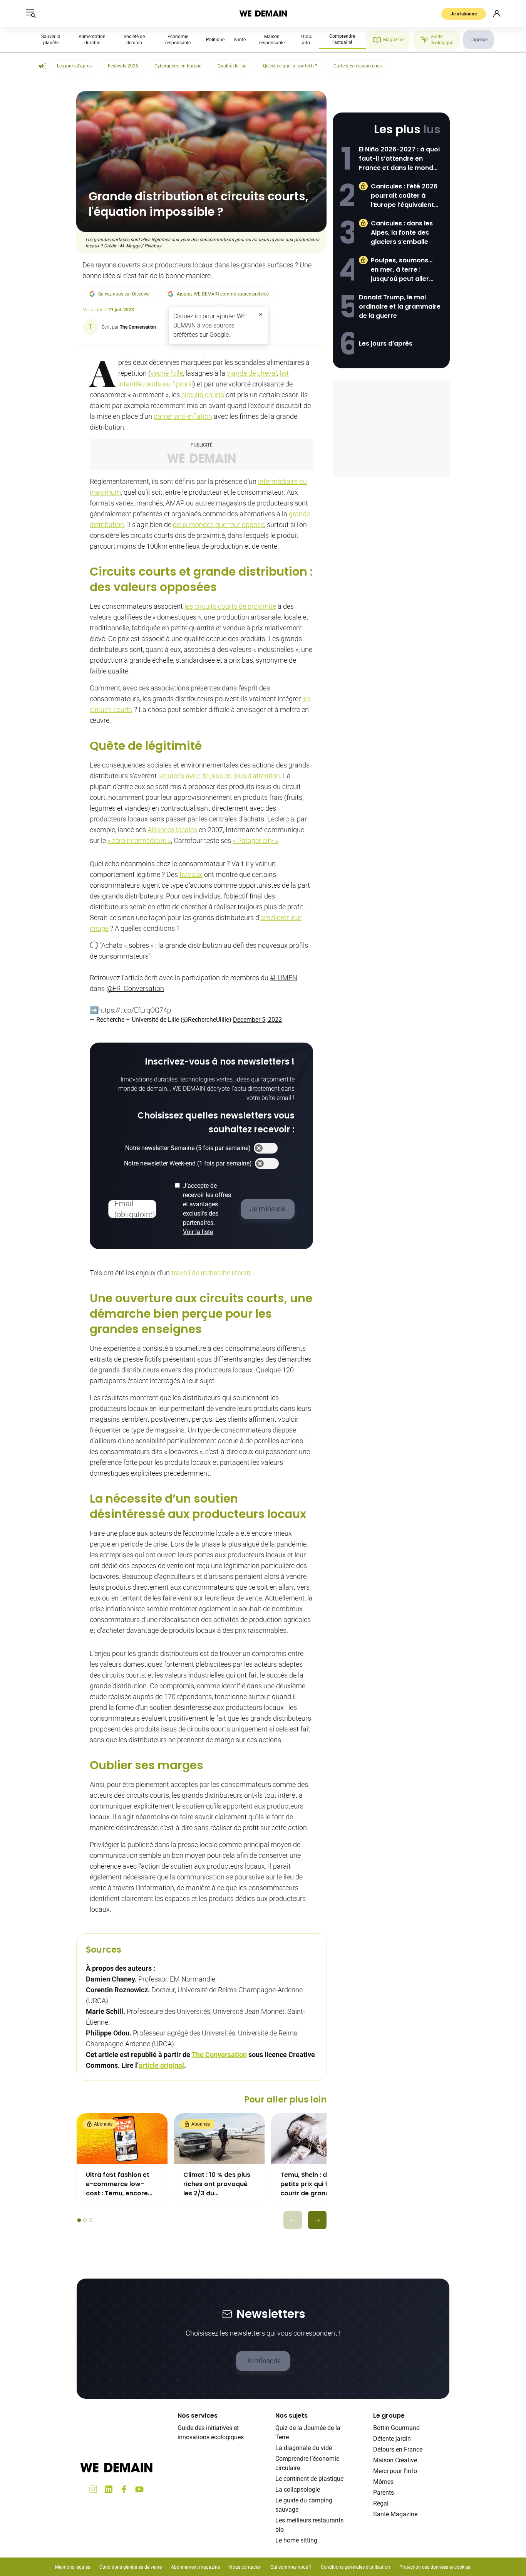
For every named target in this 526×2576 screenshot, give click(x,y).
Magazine (393, 40)
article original (161, 2065)
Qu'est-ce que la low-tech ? (290, 66)
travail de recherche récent (211, 1273)
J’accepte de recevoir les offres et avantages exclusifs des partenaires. (207, 1209)
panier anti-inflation (183, 416)
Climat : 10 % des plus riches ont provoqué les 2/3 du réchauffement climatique (217, 2184)
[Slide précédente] (293, 2220)
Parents (384, 2493)
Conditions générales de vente (131, 2567)
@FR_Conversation (135, 988)
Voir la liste (198, 1232)
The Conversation (219, 2055)
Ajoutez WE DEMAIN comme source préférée (223, 294)
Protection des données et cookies (435, 2567)
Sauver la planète (51, 40)
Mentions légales (73, 2567)
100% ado (306, 40)
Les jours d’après (386, 343)
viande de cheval (252, 373)
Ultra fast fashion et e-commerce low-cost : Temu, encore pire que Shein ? (118, 2184)
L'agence (478, 40)
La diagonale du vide (304, 2448)
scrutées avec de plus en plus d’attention (219, 776)
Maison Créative (395, 2460)
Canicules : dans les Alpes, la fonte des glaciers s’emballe (402, 233)
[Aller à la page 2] (85, 2220)
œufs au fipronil (169, 384)
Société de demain (134, 40)
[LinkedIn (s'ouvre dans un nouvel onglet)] (109, 2489)
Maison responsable (272, 40)
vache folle (167, 373)
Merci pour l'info (395, 2471)
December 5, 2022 (257, 1020)
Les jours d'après (74, 66)
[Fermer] (261, 314)
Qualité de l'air (232, 66)
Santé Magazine (395, 2514)
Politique (215, 40)
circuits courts (203, 395)
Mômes (383, 2482)
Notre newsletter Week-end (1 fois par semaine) (188, 1163)
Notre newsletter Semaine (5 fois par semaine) (188, 1148)
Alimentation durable (92, 40)
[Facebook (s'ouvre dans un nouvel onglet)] (124, 2489)
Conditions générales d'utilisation (355, 2567)
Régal (381, 2503)
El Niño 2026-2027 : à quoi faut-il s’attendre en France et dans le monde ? (399, 159)
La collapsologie (298, 2490)
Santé (240, 40)
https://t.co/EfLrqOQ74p (135, 1010)
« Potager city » (255, 840)
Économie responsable (178, 40)
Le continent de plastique (309, 2479)
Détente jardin (392, 2439)
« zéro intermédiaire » (139, 840)
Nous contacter (245, 2567)
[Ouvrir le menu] (31, 13)
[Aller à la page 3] (91, 2220)
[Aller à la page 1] (79, 2220)
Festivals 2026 (123, 66)
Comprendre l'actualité (342, 39)
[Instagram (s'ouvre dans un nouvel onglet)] (93, 2489)
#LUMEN (284, 978)
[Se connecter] (497, 13)
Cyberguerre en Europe (178, 66)
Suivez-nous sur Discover (124, 294)
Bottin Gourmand (396, 2428)
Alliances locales (172, 830)
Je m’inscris (263, 2361)
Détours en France (398, 2449)
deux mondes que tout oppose (219, 525)
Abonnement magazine (195, 2567)
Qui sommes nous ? (291, 2567)
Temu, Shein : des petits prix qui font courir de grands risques (309, 2184)
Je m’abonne (464, 14)
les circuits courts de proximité (230, 606)
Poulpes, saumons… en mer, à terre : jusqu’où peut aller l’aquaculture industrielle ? (402, 270)
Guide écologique (442, 40)
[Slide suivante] (317, 2220)
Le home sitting (296, 2540)
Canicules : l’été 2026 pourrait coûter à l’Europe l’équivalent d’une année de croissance (404, 196)
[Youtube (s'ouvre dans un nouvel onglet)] (139, 2489)
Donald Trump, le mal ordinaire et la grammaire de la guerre (400, 306)
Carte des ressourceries (358, 66)
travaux (191, 874)
